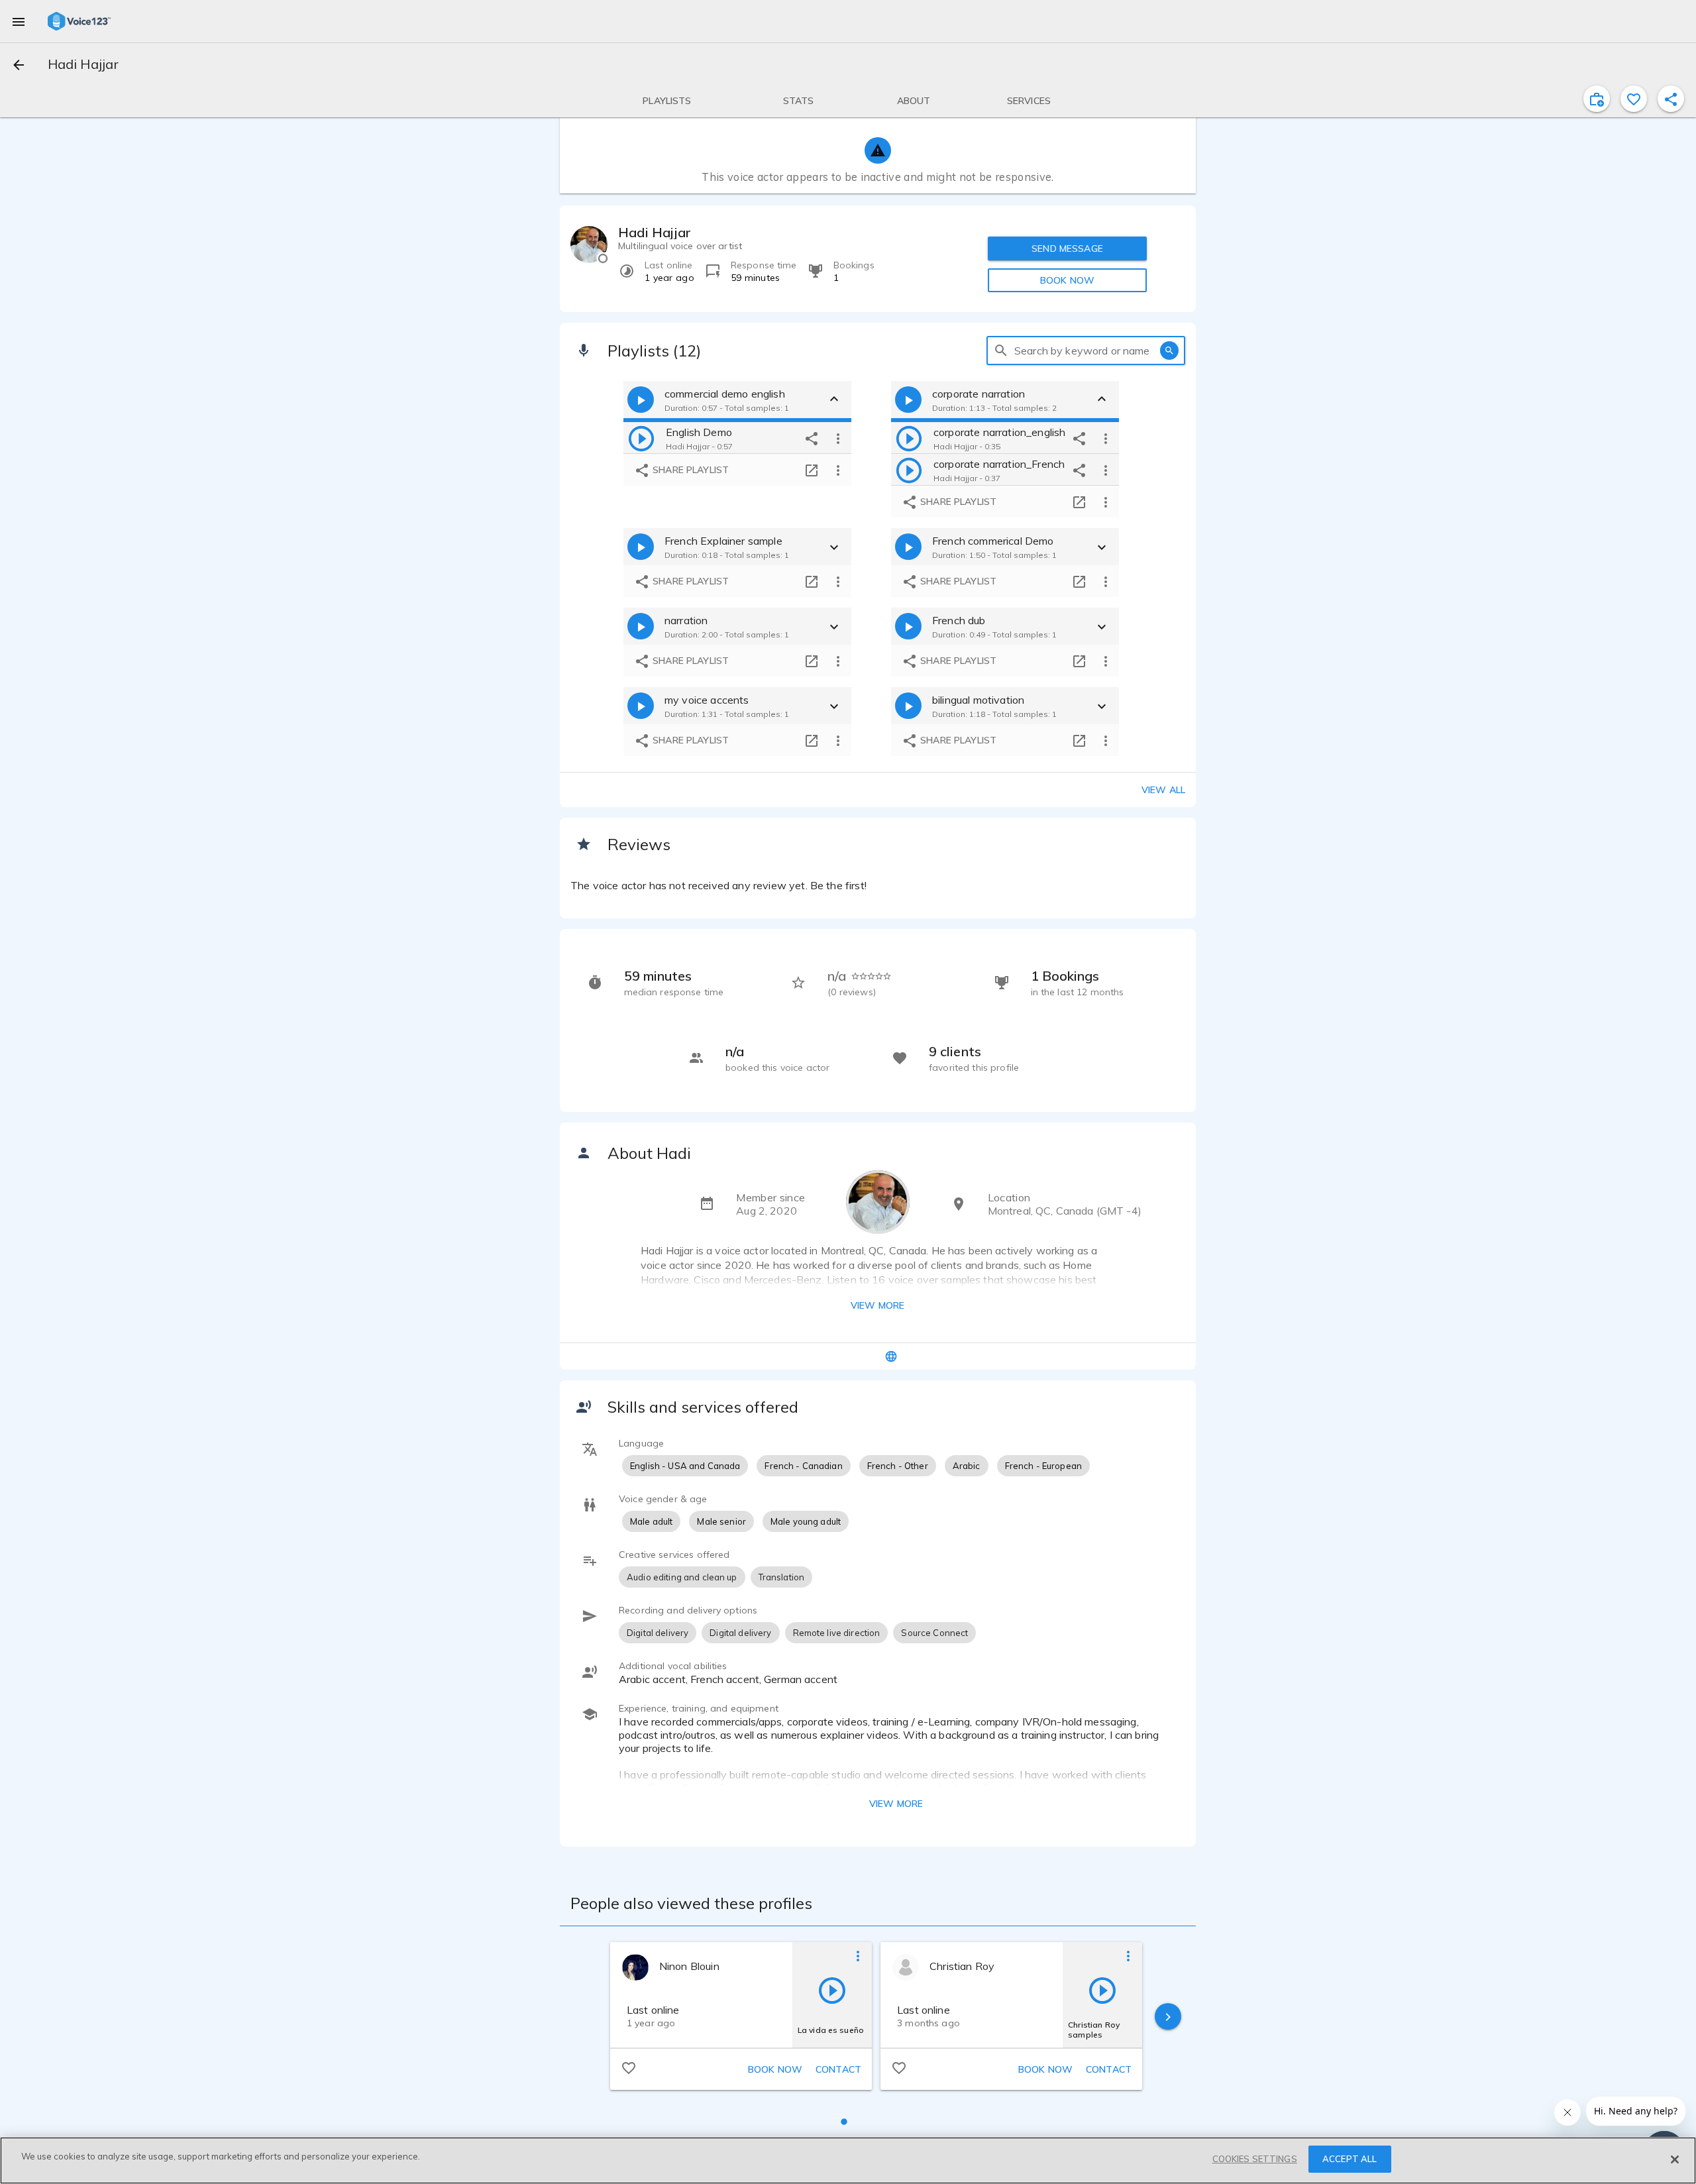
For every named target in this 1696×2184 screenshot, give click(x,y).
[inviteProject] (1597, 99)
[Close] (1675, 2159)
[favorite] (1634, 99)
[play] (641, 438)
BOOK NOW (1067, 280)
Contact (838, 2069)
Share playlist (689, 470)
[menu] (19, 21)
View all (1163, 790)
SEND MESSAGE (1067, 248)
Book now (775, 2069)
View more (877, 1305)
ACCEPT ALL (1350, 2159)
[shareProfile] (1671, 99)
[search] (1001, 351)
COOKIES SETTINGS (1255, 2159)
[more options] (838, 438)
